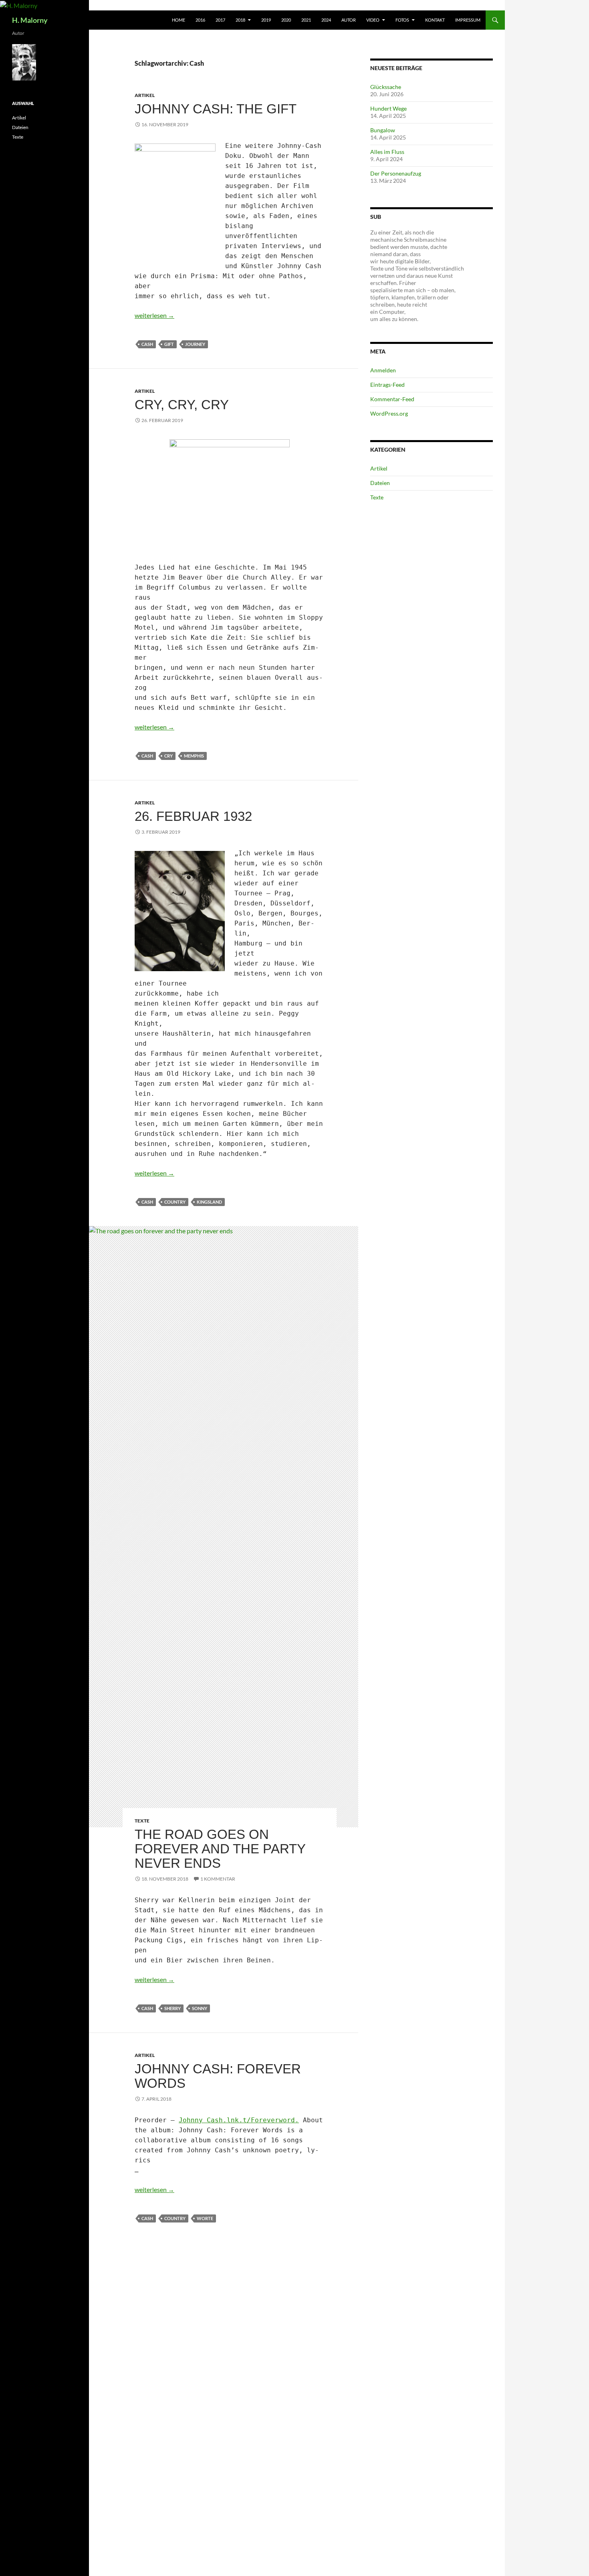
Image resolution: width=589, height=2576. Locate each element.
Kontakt (435, 20)
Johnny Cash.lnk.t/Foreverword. (239, 2120)
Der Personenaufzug (396, 173)
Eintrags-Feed (387, 385)
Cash (147, 344)
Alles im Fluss (387, 152)
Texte (142, 1821)
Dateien (380, 483)
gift (169, 344)
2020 (286, 20)
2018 (240, 20)
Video (373, 20)
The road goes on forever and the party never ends (220, 1849)
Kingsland (209, 1202)
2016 (200, 20)
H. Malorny (30, 20)
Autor (349, 20)
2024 (326, 20)
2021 (306, 20)
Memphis (194, 756)
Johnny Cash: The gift (216, 109)
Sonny (200, 2008)
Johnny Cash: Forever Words (218, 2076)
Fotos (402, 20)
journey (195, 344)
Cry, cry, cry (182, 405)
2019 (266, 20)
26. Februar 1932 (193, 816)
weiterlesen (154, 315)
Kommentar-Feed (392, 399)
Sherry (172, 2008)
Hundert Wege (388, 108)
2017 (220, 20)
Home (179, 20)
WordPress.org (389, 413)
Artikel (145, 95)
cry (168, 756)
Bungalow (383, 130)
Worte (205, 2218)
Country (175, 1202)
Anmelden (383, 370)
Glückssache (386, 87)
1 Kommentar (218, 1879)
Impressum (468, 20)
